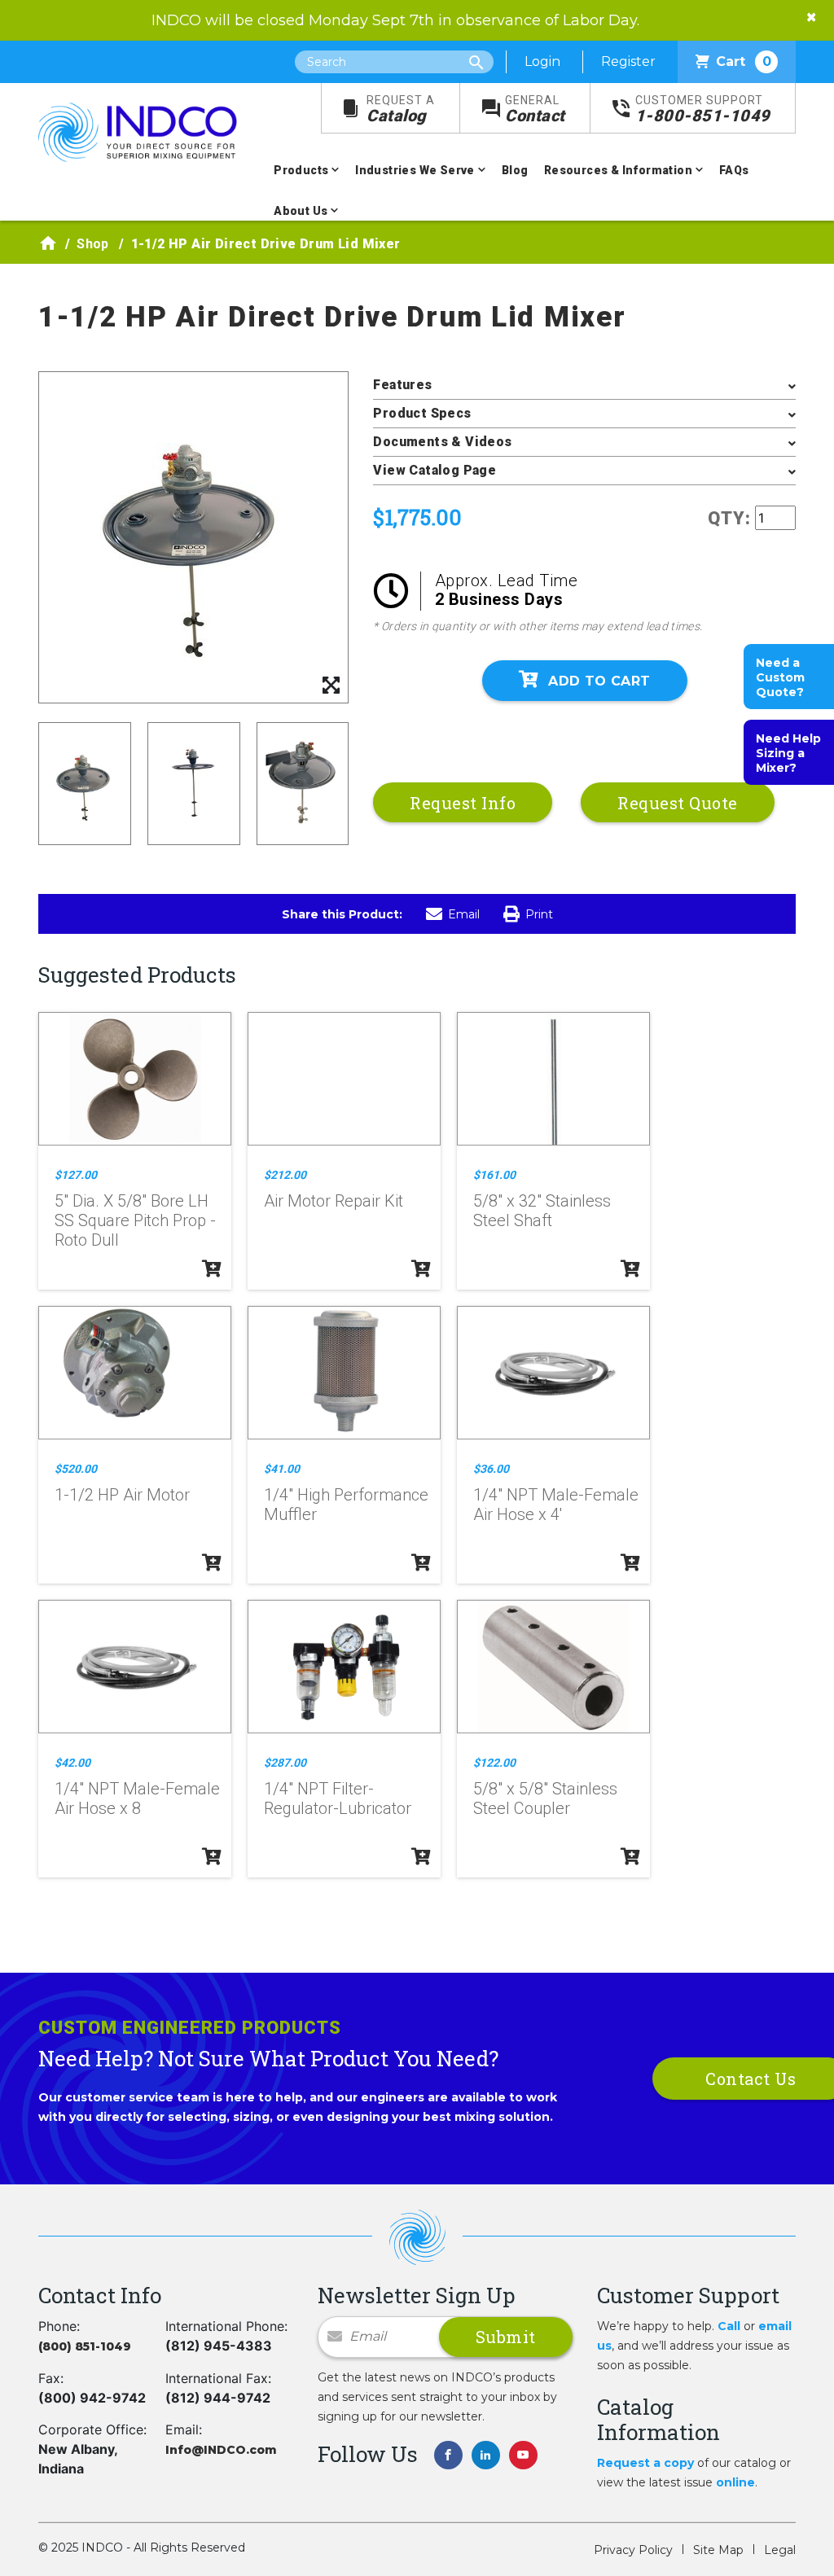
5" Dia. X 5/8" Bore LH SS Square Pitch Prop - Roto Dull (135, 1220)
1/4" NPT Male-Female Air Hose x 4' (556, 1505)
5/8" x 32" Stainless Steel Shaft (542, 1211)
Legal (780, 2550)
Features (402, 385)
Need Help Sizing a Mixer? (788, 753)
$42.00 (72, 1763)
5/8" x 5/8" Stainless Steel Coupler (545, 1798)
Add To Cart (599, 681)
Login (542, 61)
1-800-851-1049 (703, 110)
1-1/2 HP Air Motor (122, 1495)
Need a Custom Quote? (780, 677)
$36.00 (491, 1469)
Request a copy (645, 2463)
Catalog (401, 110)
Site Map (718, 2550)
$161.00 (494, 1175)
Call (729, 2326)
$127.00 (76, 1175)
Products (301, 170)
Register (628, 61)
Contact (535, 110)
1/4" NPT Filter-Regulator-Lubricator (338, 1798)
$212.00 (285, 1175)
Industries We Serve (415, 170)
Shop (93, 244)
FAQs (734, 170)
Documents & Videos (442, 442)
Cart (744, 61)
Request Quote (678, 803)
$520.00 (76, 1469)
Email (464, 914)
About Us (301, 211)
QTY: (729, 518)
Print (539, 914)
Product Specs (422, 413)
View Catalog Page (435, 470)
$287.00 (285, 1763)
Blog (515, 170)
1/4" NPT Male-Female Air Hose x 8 (137, 1798)
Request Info (463, 803)
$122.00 (494, 1763)
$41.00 (282, 1469)
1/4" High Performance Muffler (346, 1505)
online (735, 2482)
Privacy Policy (633, 2550)
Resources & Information (618, 170)
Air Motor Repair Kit (334, 1201)
